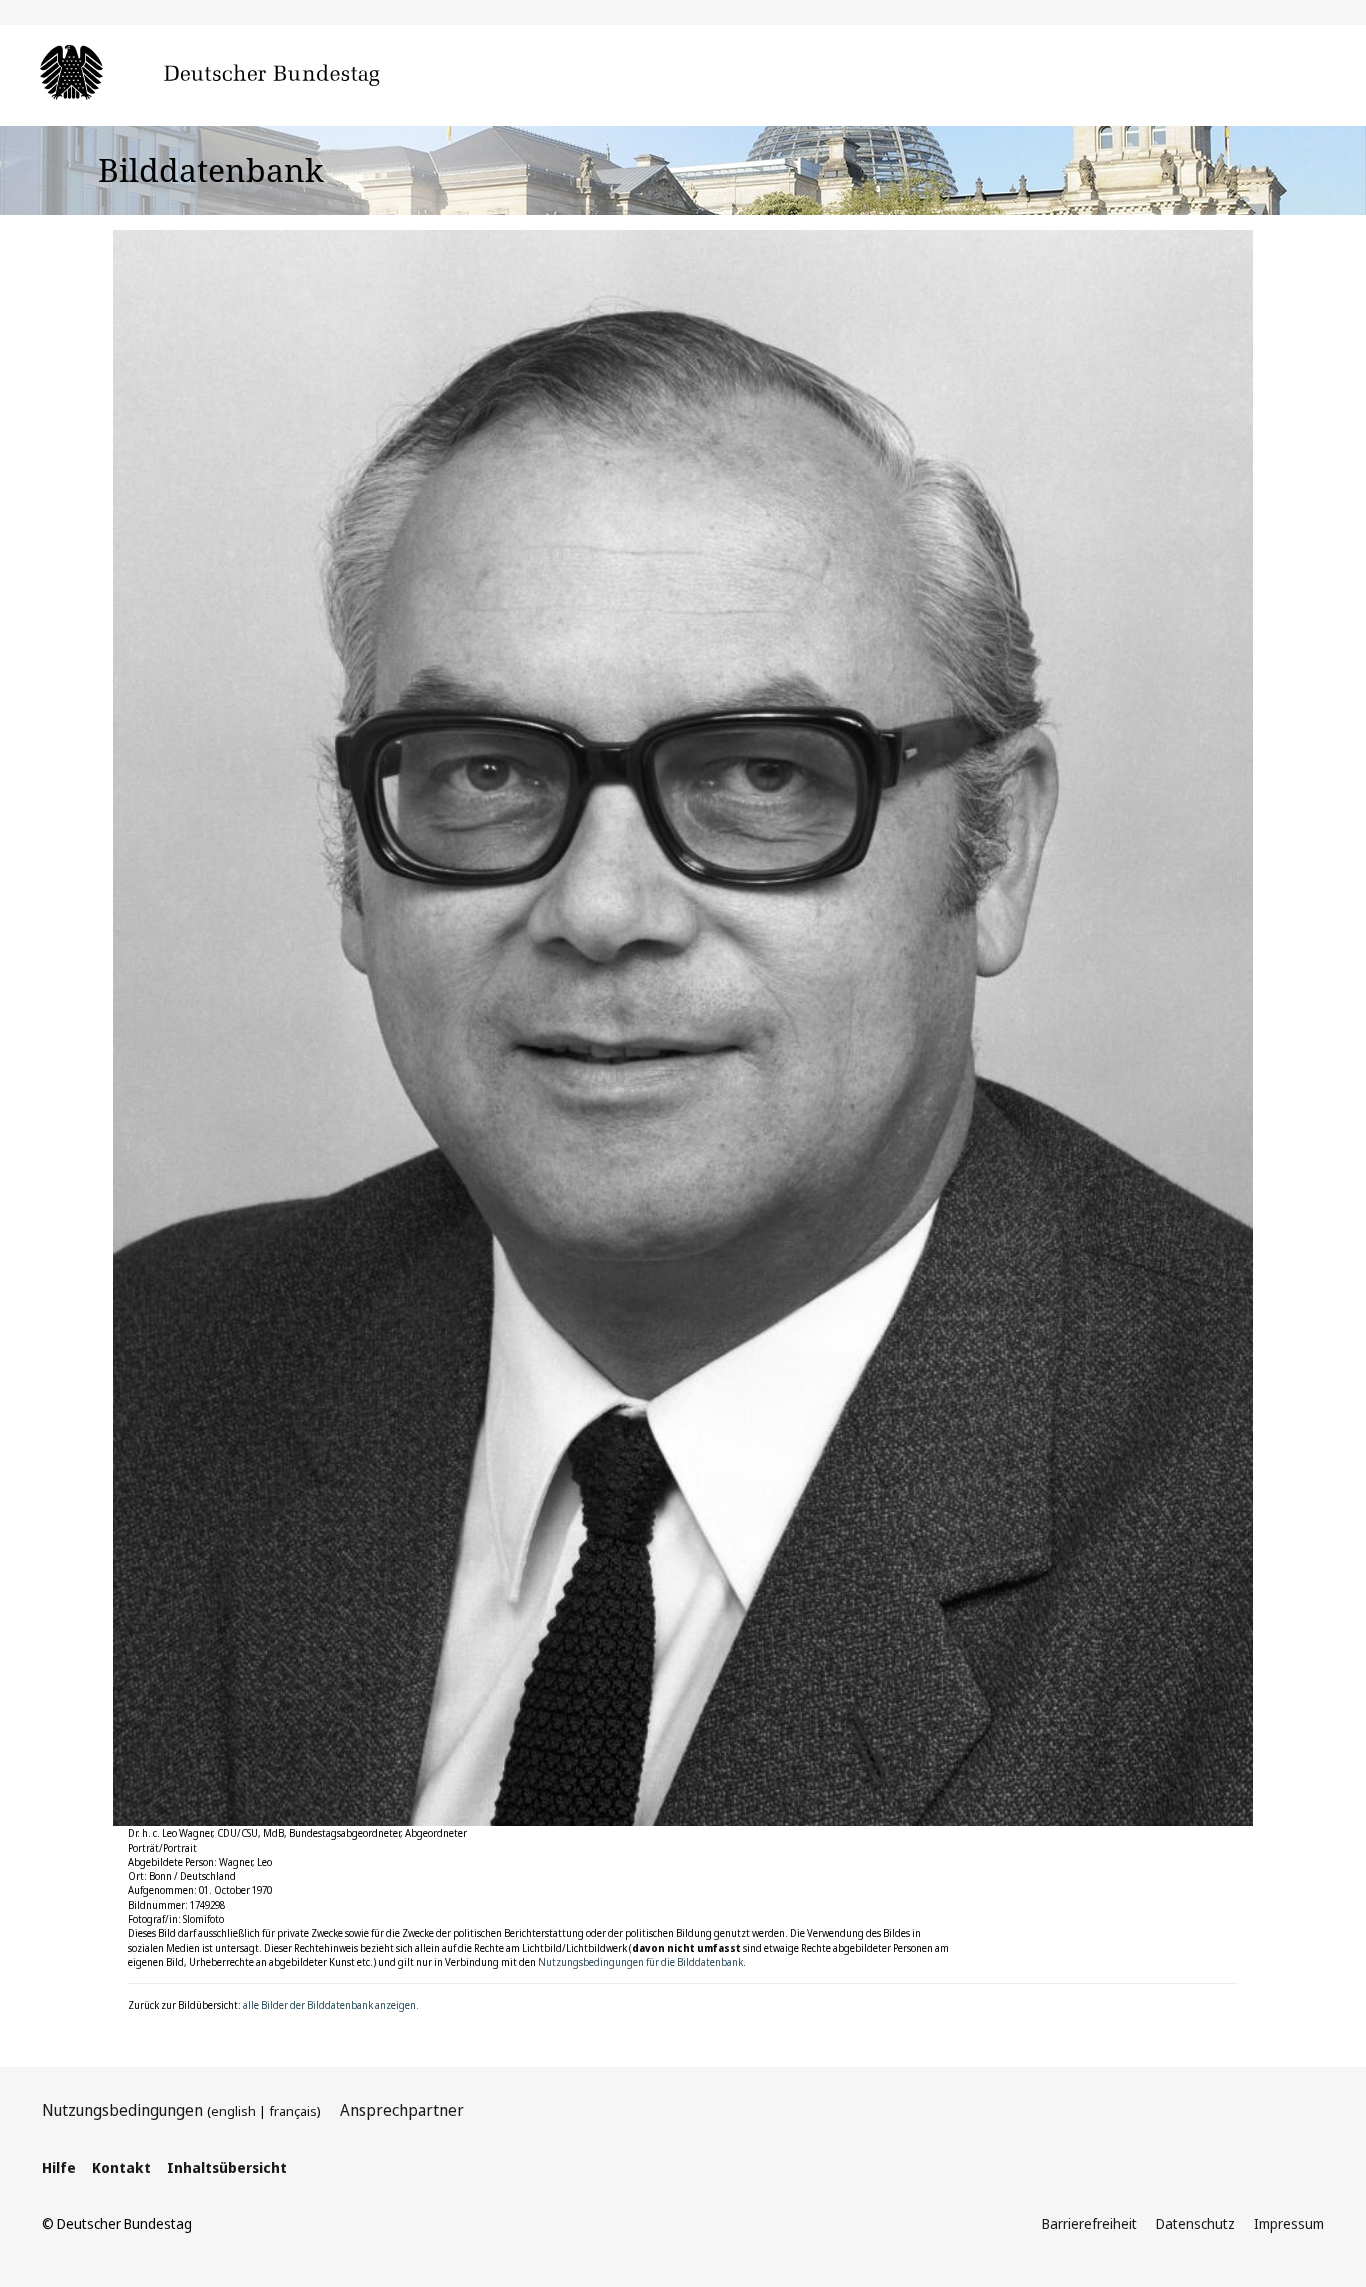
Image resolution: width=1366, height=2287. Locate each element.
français (293, 2111)
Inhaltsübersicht (227, 2167)
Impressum (1289, 2223)
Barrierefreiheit (1089, 2223)
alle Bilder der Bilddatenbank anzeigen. (331, 2005)
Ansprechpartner (402, 2110)
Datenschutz (1195, 2223)
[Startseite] (240, 74)
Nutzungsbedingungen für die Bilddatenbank (640, 1962)
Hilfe (59, 2167)
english (233, 2111)
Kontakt (121, 2167)
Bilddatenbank (211, 169)
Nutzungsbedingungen (122, 2110)
